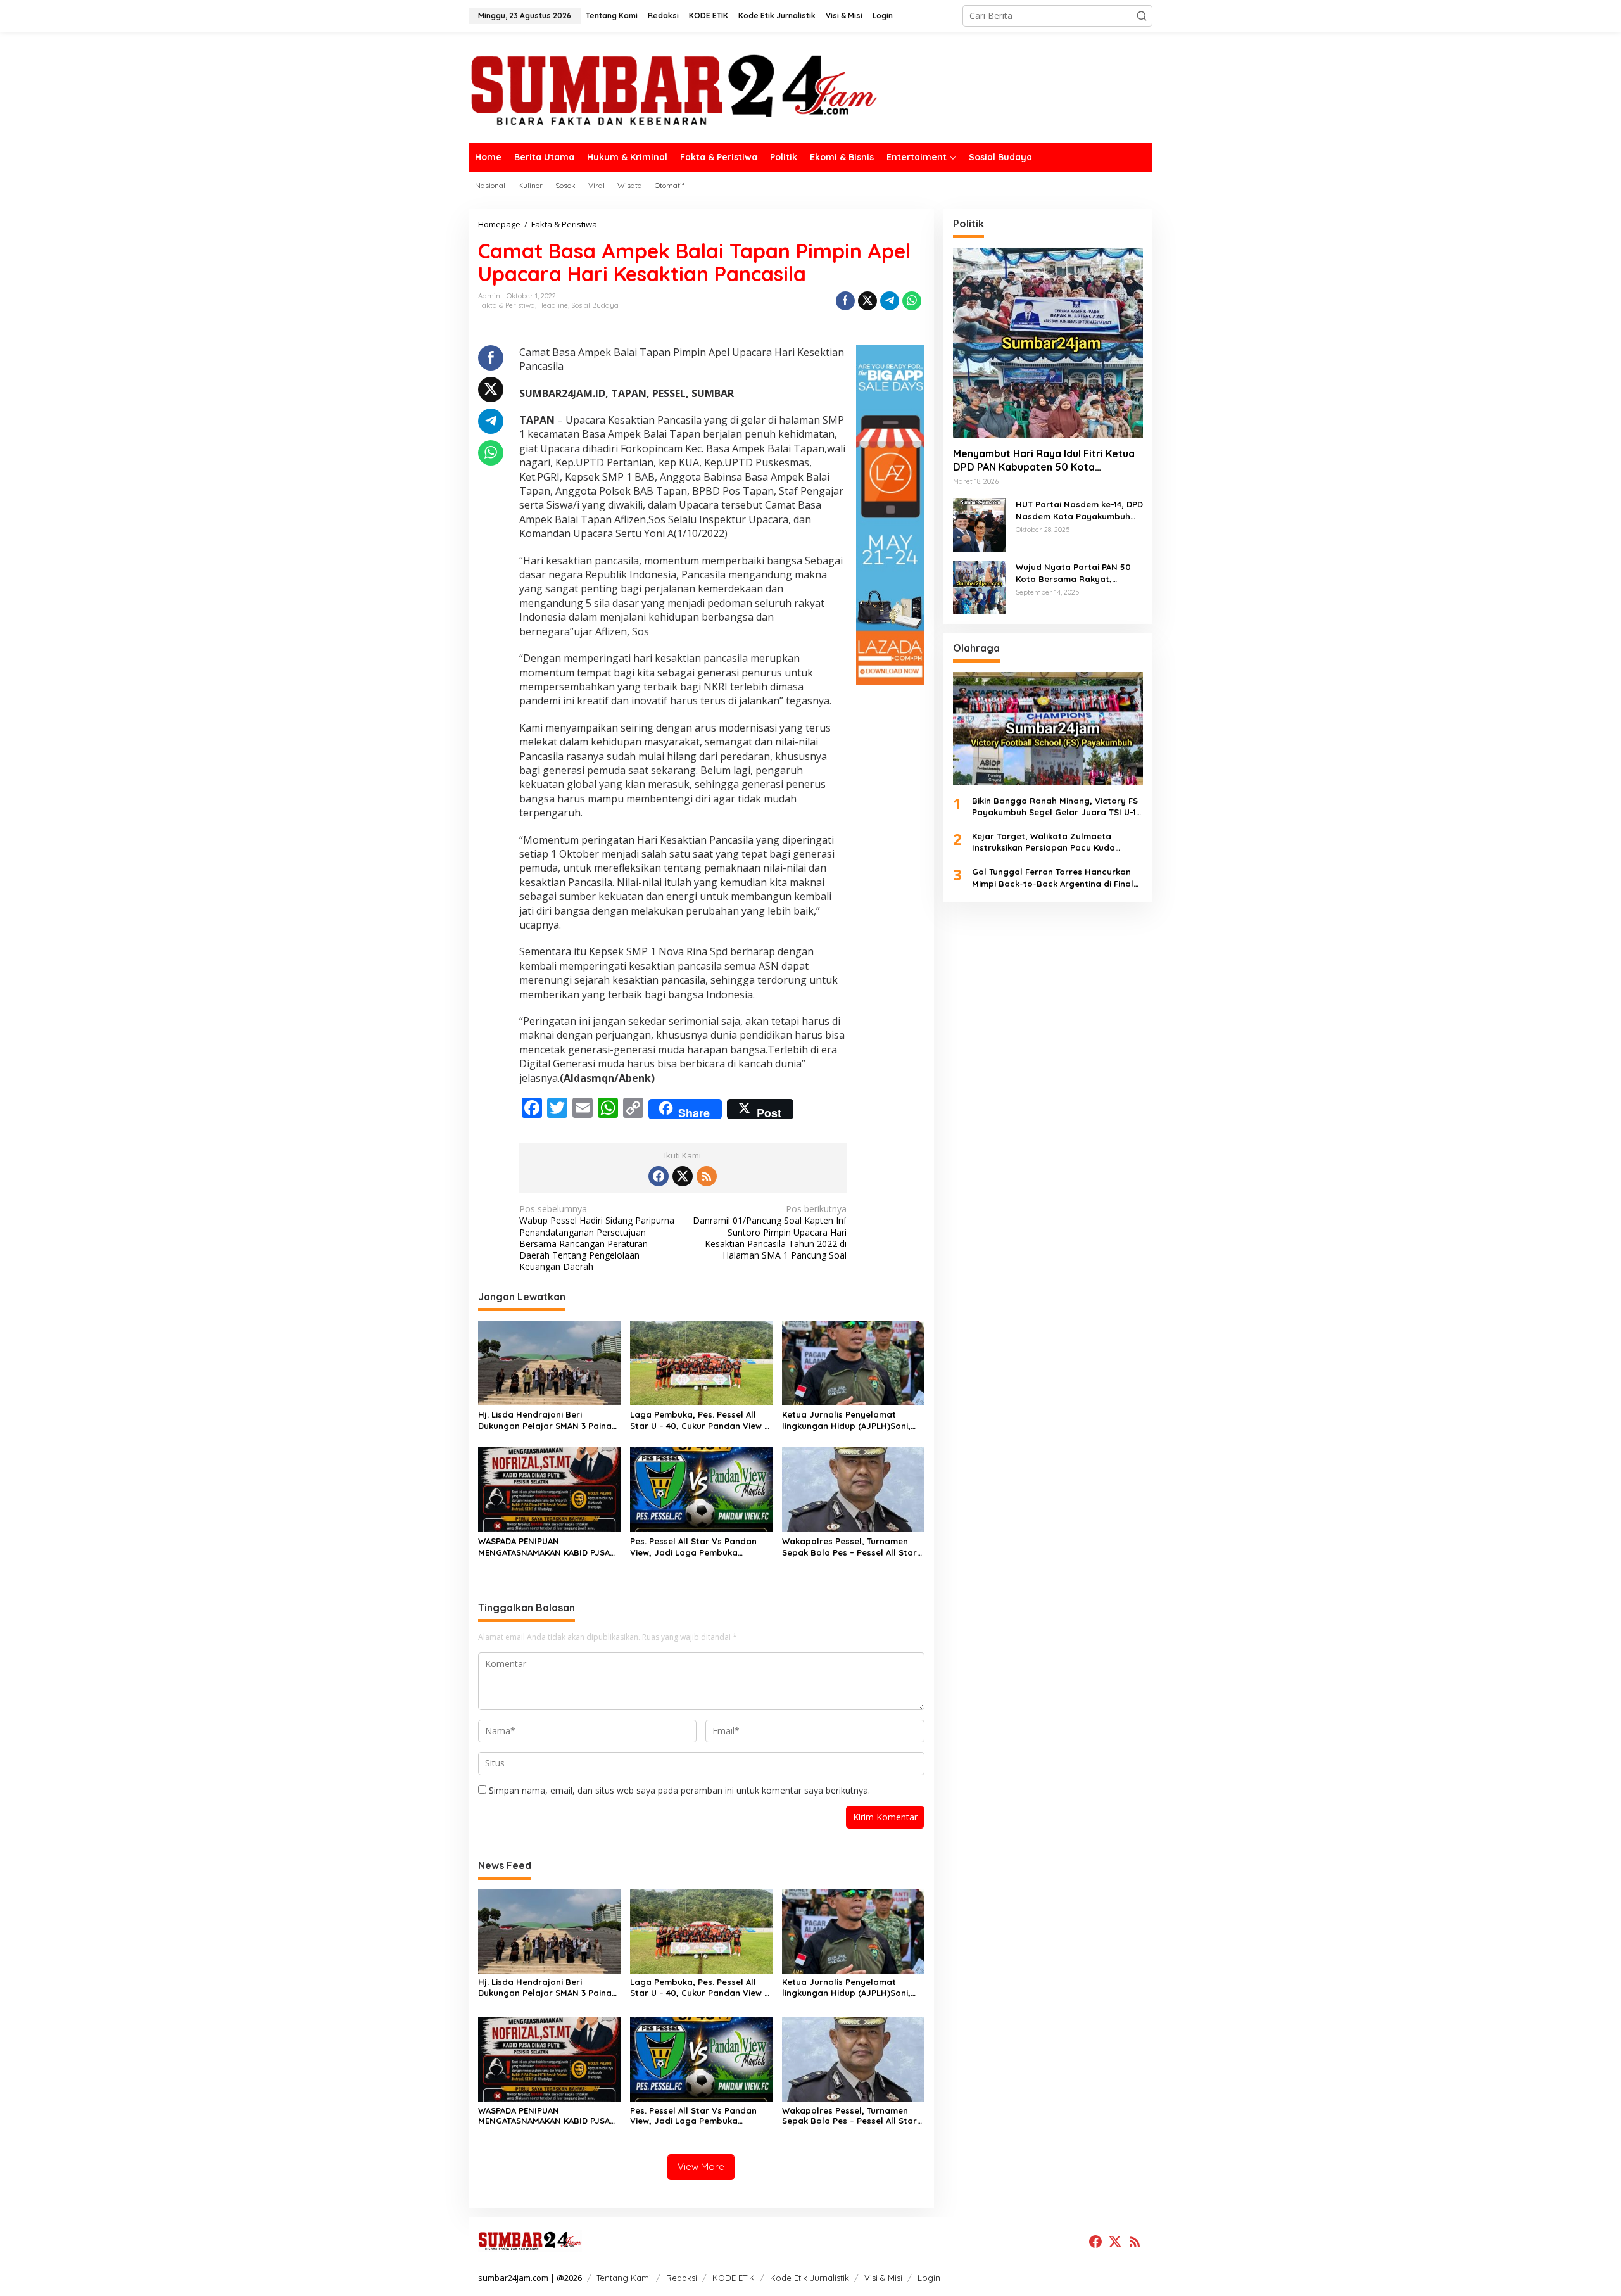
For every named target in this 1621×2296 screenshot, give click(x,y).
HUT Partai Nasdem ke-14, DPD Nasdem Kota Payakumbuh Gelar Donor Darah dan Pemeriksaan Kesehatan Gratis (1079, 510)
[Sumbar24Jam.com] (810, 89)
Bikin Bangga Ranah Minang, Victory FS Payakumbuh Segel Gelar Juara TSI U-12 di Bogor (1056, 806)
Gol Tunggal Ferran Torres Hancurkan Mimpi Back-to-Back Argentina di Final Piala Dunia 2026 (1053, 878)
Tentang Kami (624, 2278)
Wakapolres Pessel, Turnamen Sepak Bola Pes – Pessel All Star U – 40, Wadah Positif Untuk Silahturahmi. (849, 1547)
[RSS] (707, 1176)
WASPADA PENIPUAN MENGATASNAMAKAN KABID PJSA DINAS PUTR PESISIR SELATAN (544, 1547)
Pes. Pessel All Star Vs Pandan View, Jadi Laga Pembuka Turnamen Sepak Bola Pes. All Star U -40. (693, 1547)
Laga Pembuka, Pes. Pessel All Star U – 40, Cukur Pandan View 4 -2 (699, 1420)
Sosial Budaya (595, 305)
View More (701, 2166)
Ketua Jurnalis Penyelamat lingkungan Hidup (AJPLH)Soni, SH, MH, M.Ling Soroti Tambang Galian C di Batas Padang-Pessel (852, 1420)
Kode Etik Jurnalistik (810, 2278)
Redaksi (682, 2278)
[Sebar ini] (845, 301)
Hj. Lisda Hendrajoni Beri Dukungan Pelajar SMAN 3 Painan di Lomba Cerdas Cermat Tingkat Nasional (548, 1420)
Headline (553, 305)
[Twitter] (683, 1176)
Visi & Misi (883, 2278)
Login (929, 2278)
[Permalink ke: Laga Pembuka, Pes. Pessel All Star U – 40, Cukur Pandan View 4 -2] (701, 1362)
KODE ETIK (734, 2278)
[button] (1142, 16)
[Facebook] (659, 1176)
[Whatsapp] (912, 301)
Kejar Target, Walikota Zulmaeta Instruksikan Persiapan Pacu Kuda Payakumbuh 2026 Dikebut (1044, 842)
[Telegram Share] (890, 301)
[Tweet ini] (867, 301)
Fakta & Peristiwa (507, 305)
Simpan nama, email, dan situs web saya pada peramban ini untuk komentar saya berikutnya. (679, 1790)
